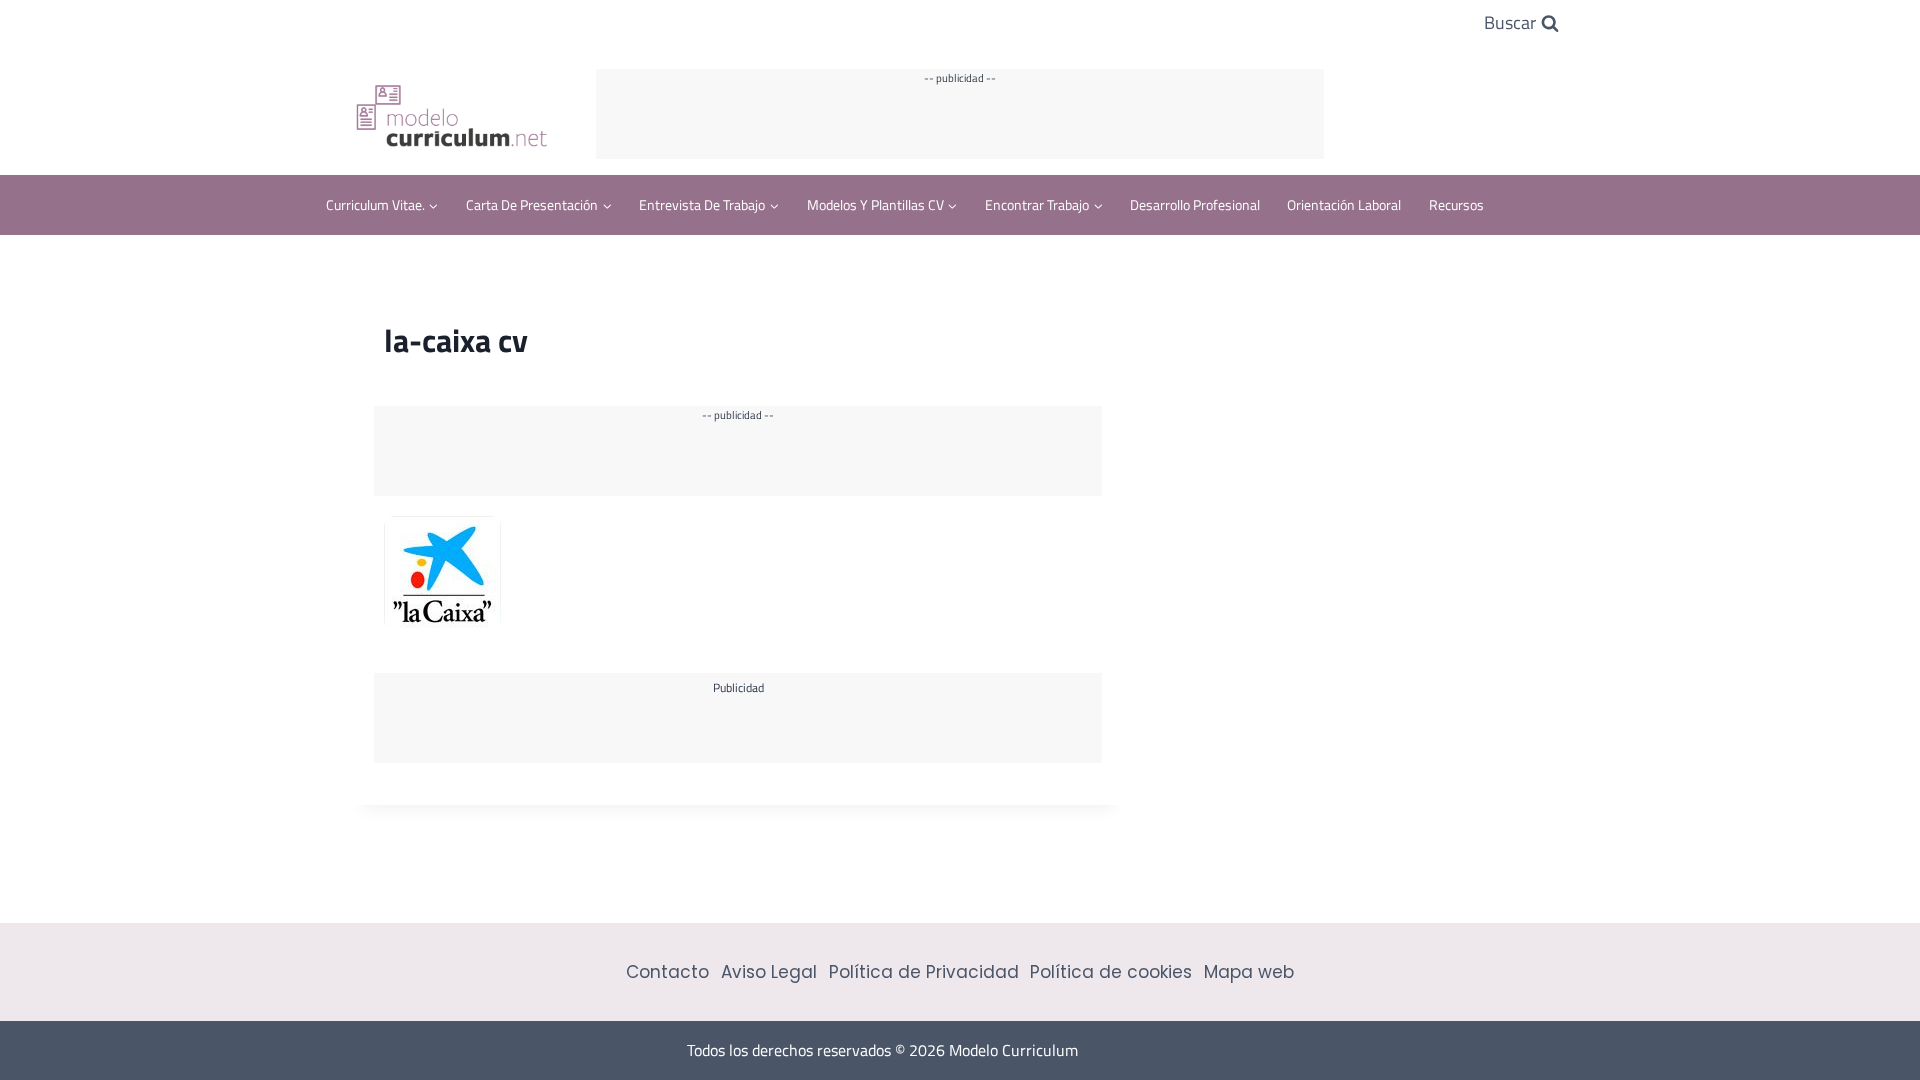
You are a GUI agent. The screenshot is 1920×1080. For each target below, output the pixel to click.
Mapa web (1249, 972)
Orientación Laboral (1344, 204)
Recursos (1456, 204)
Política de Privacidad (924, 972)
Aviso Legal (769, 972)
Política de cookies (1111, 972)
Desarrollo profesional (1195, 204)
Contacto (667, 972)
